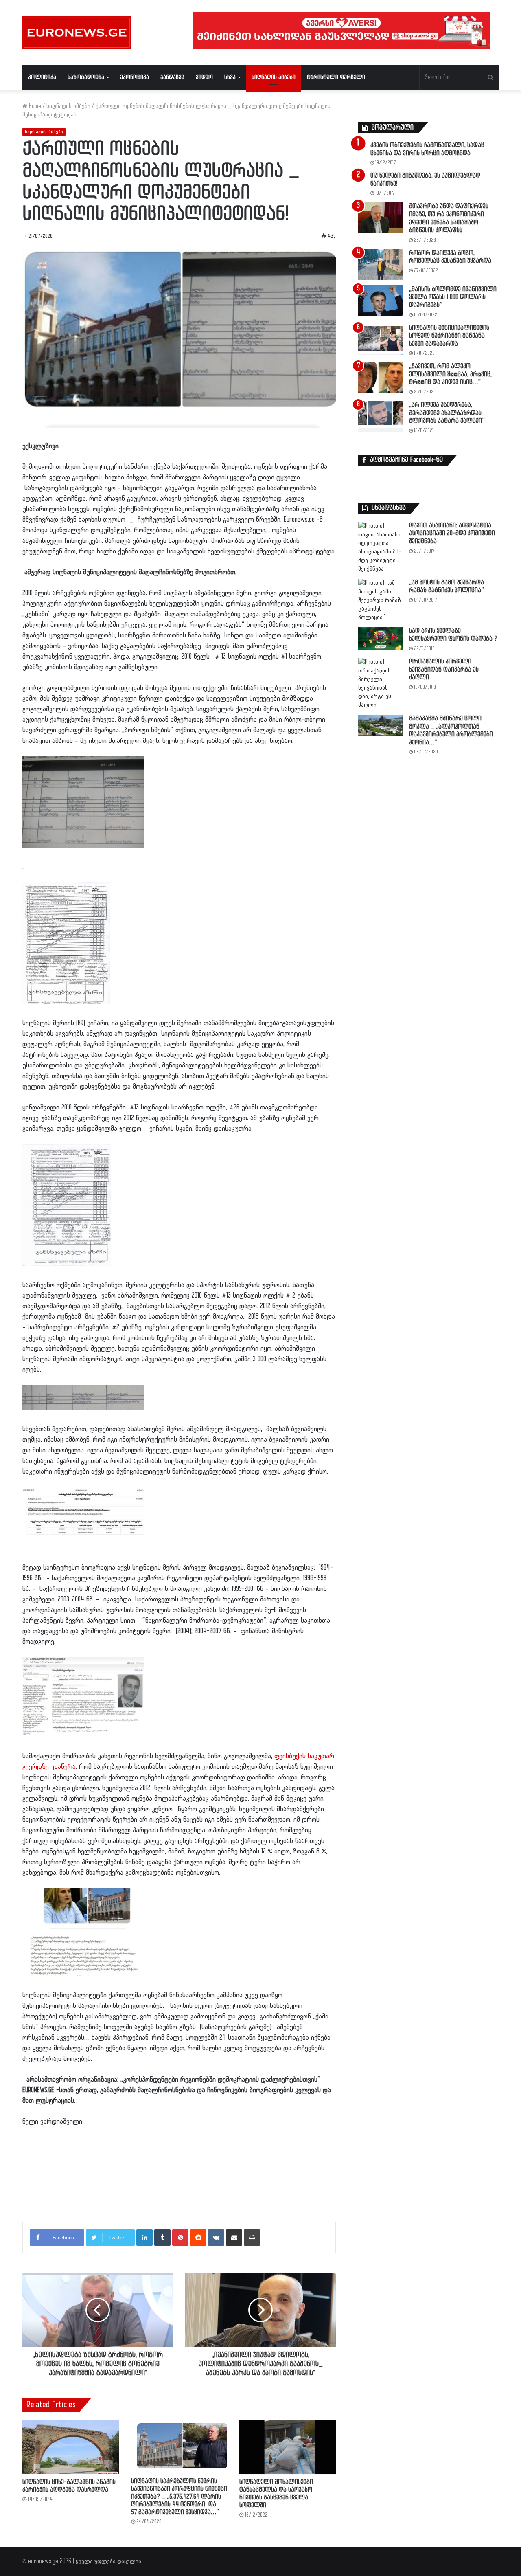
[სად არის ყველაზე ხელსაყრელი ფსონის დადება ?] (381, 639)
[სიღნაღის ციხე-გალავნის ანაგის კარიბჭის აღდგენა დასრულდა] (71, 2447)
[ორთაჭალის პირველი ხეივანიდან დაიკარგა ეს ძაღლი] (381, 683)
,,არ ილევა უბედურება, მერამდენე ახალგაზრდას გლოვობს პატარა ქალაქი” (447, 413)
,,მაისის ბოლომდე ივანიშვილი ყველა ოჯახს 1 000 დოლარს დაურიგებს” (453, 297)
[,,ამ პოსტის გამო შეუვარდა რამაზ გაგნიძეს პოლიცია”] (381, 600)
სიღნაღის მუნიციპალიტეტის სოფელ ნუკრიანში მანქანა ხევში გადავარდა (449, 336)
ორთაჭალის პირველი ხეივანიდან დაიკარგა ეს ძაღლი (444, 670)
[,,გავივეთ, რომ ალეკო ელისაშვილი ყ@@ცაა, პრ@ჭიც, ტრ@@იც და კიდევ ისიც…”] (381, 378)
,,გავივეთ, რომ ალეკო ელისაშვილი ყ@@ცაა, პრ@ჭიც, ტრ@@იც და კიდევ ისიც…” (450, 374)
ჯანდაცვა (172, 77)
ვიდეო (204, 77)
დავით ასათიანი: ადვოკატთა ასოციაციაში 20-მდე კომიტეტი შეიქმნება (452, 534)
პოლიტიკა (42, 77)
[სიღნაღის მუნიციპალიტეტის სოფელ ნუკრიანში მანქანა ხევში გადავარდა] (381, 339)
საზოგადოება (86, 77)
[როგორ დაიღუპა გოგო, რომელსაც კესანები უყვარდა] (381, 265)
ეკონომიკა (135, 77)
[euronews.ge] (77, 33)
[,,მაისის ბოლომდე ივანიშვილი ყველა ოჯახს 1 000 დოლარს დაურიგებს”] (381, 301)
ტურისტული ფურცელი (336, 77)
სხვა (230, 77)
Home (34, 106)
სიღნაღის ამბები (274, 77)
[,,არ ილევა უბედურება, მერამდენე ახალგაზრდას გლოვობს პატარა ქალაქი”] (381, 416)
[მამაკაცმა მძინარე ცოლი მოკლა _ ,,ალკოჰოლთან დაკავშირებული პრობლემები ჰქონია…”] (381, 725)
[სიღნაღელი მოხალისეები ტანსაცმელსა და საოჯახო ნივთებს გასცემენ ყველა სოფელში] (288, 2447)
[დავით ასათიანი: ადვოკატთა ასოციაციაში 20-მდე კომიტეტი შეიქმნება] (381, 547)
